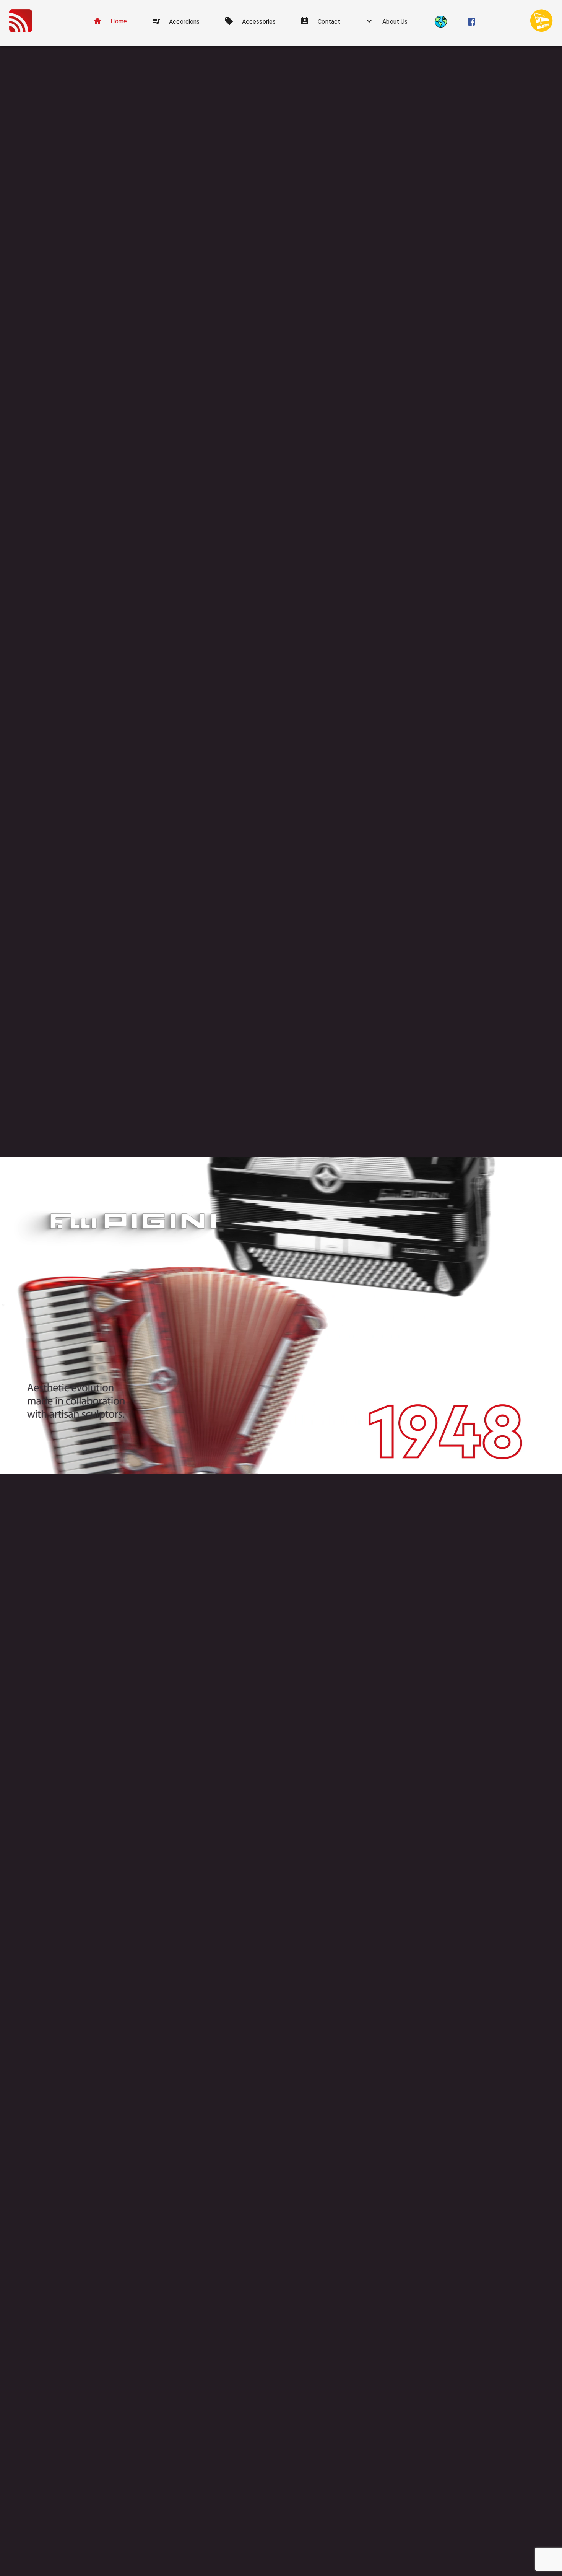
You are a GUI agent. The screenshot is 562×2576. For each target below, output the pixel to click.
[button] (110, 22)
